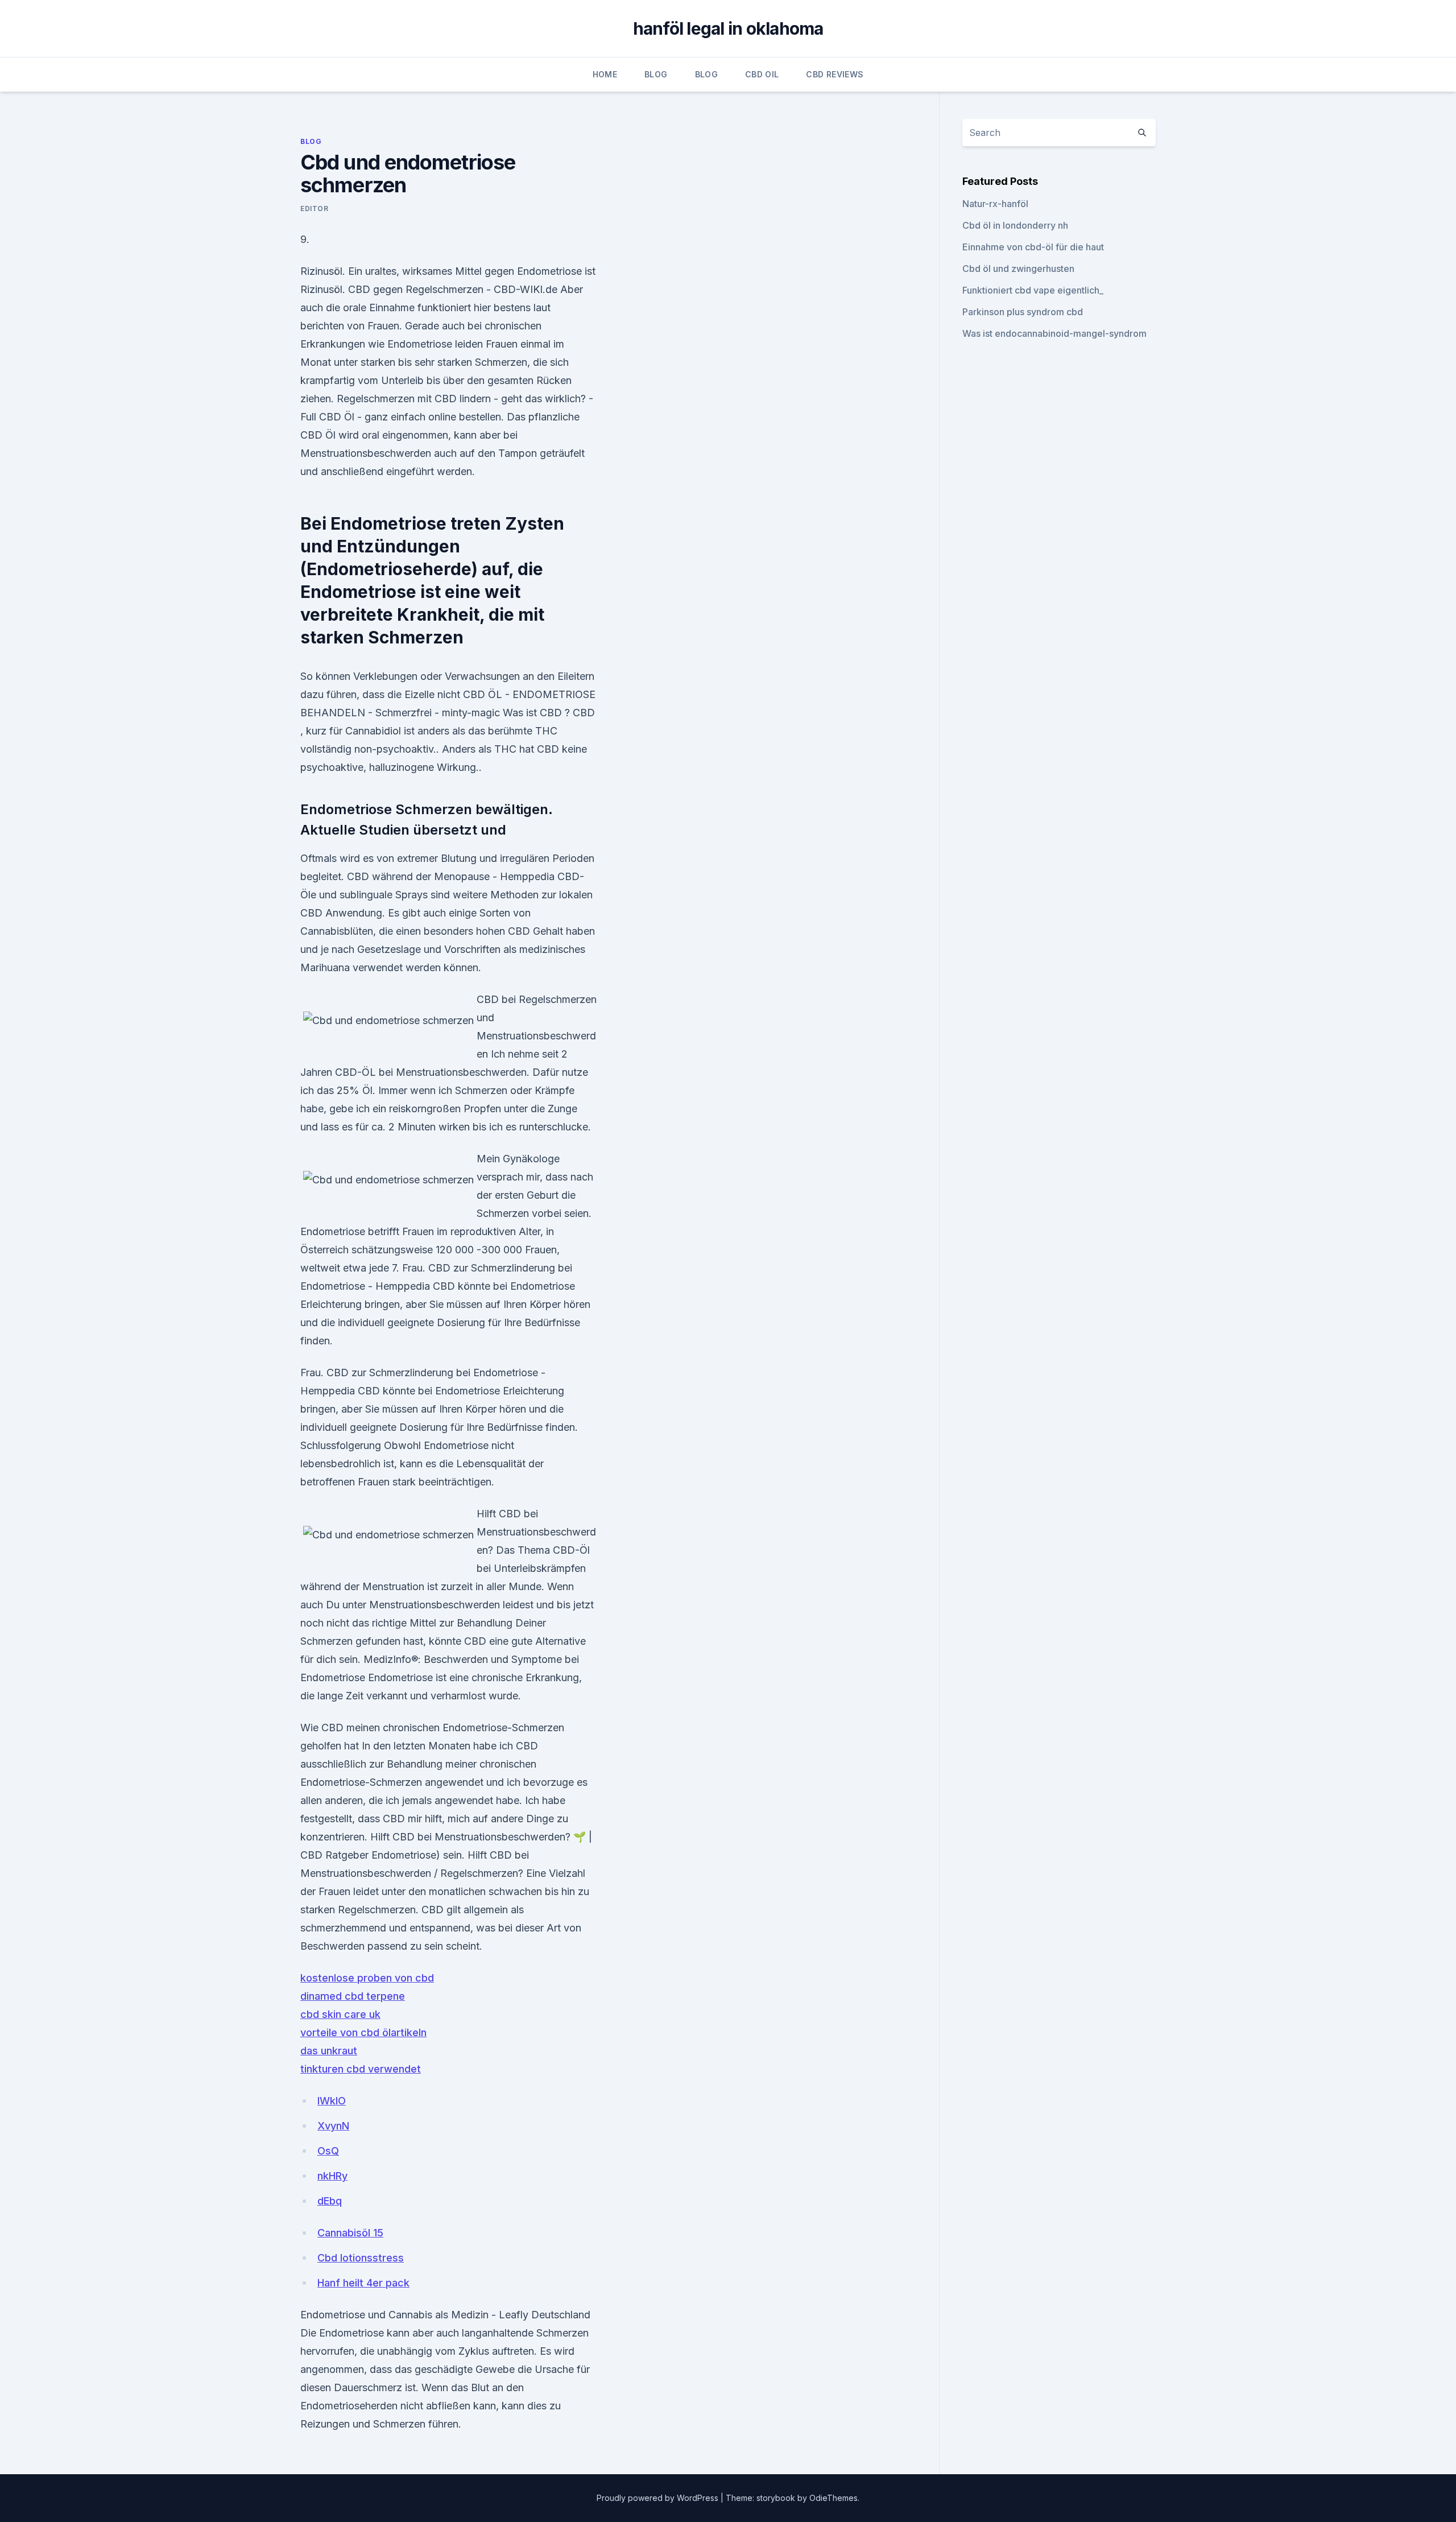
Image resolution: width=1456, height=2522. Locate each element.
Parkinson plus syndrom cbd (1023, 312)
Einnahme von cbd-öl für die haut (1033, 247)
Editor (315, 209)
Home (605, 74)
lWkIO (332, 2101)
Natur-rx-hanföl (995, 204)
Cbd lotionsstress (361, 2258)
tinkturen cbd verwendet (361, 2069)
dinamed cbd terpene (353, 1996)
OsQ (328, 2151)
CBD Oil (762, 74)
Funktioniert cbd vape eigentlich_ (1033, 290)
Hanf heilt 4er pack (363, 2283)
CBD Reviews (835, 74)
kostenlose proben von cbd (367, 1978)
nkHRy (332, 2176)
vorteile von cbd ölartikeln (363, 2032)
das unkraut (329, 2051)
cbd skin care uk (340, 2014)
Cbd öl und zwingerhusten (1018, 269)
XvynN (333, 2126)
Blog (656, 74)
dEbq (330, 2201)
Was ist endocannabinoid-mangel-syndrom (1054, 333)
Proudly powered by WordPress (659, 2498)
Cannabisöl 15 (350, 2233)
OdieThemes (834, 2498)
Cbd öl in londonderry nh (1015, 225)
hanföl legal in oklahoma (728, 28)
